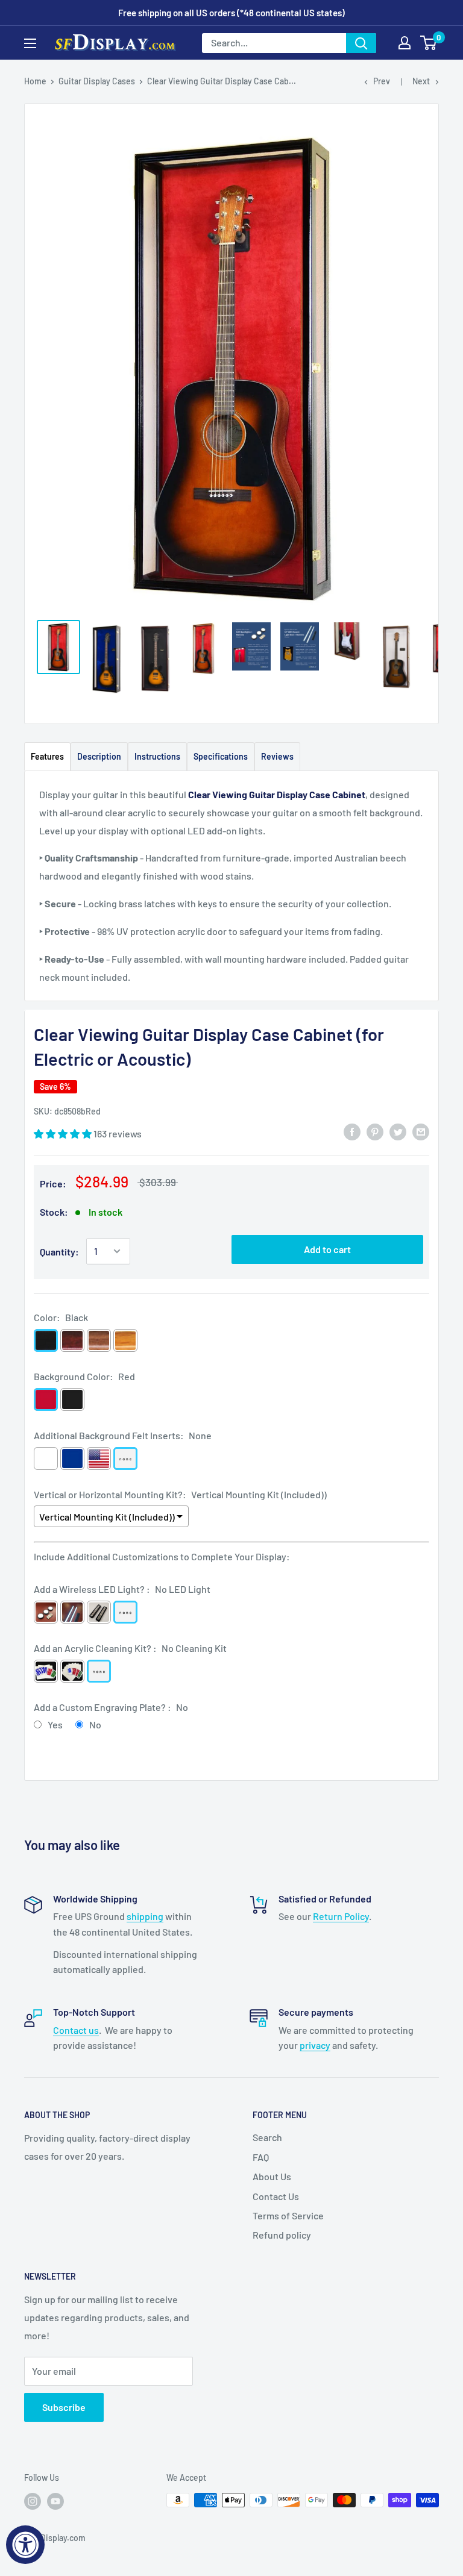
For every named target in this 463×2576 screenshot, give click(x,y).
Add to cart (327, 1249)
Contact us (76, 2030)
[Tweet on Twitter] (398, 1131)
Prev (382, 81)
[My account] (405, 43)
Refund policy (282, 2235)
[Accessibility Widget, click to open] (25, 2545)
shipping (145, 1916)
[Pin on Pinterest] (375, 1131)
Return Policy (341, 1916)
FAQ (261, 2157)
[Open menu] (30, 43)
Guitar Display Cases (97, 81)
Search (267, 2137)
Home (35, 81)
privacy (315, 2045)
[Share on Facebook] (352, 1131)
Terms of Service (288, 2215)
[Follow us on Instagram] (33, 2501)
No (95, 1724)
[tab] (47, 756)
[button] (64, 1133)
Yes (55, 1724)
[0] (429, 43)
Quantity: (59, 1252)
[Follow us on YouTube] (55, 2501)
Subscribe (64, 2407)
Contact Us (276, 2196)
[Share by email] (421, 1131)
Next (421, 81)
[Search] (361, 43)
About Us (272, 2176)
